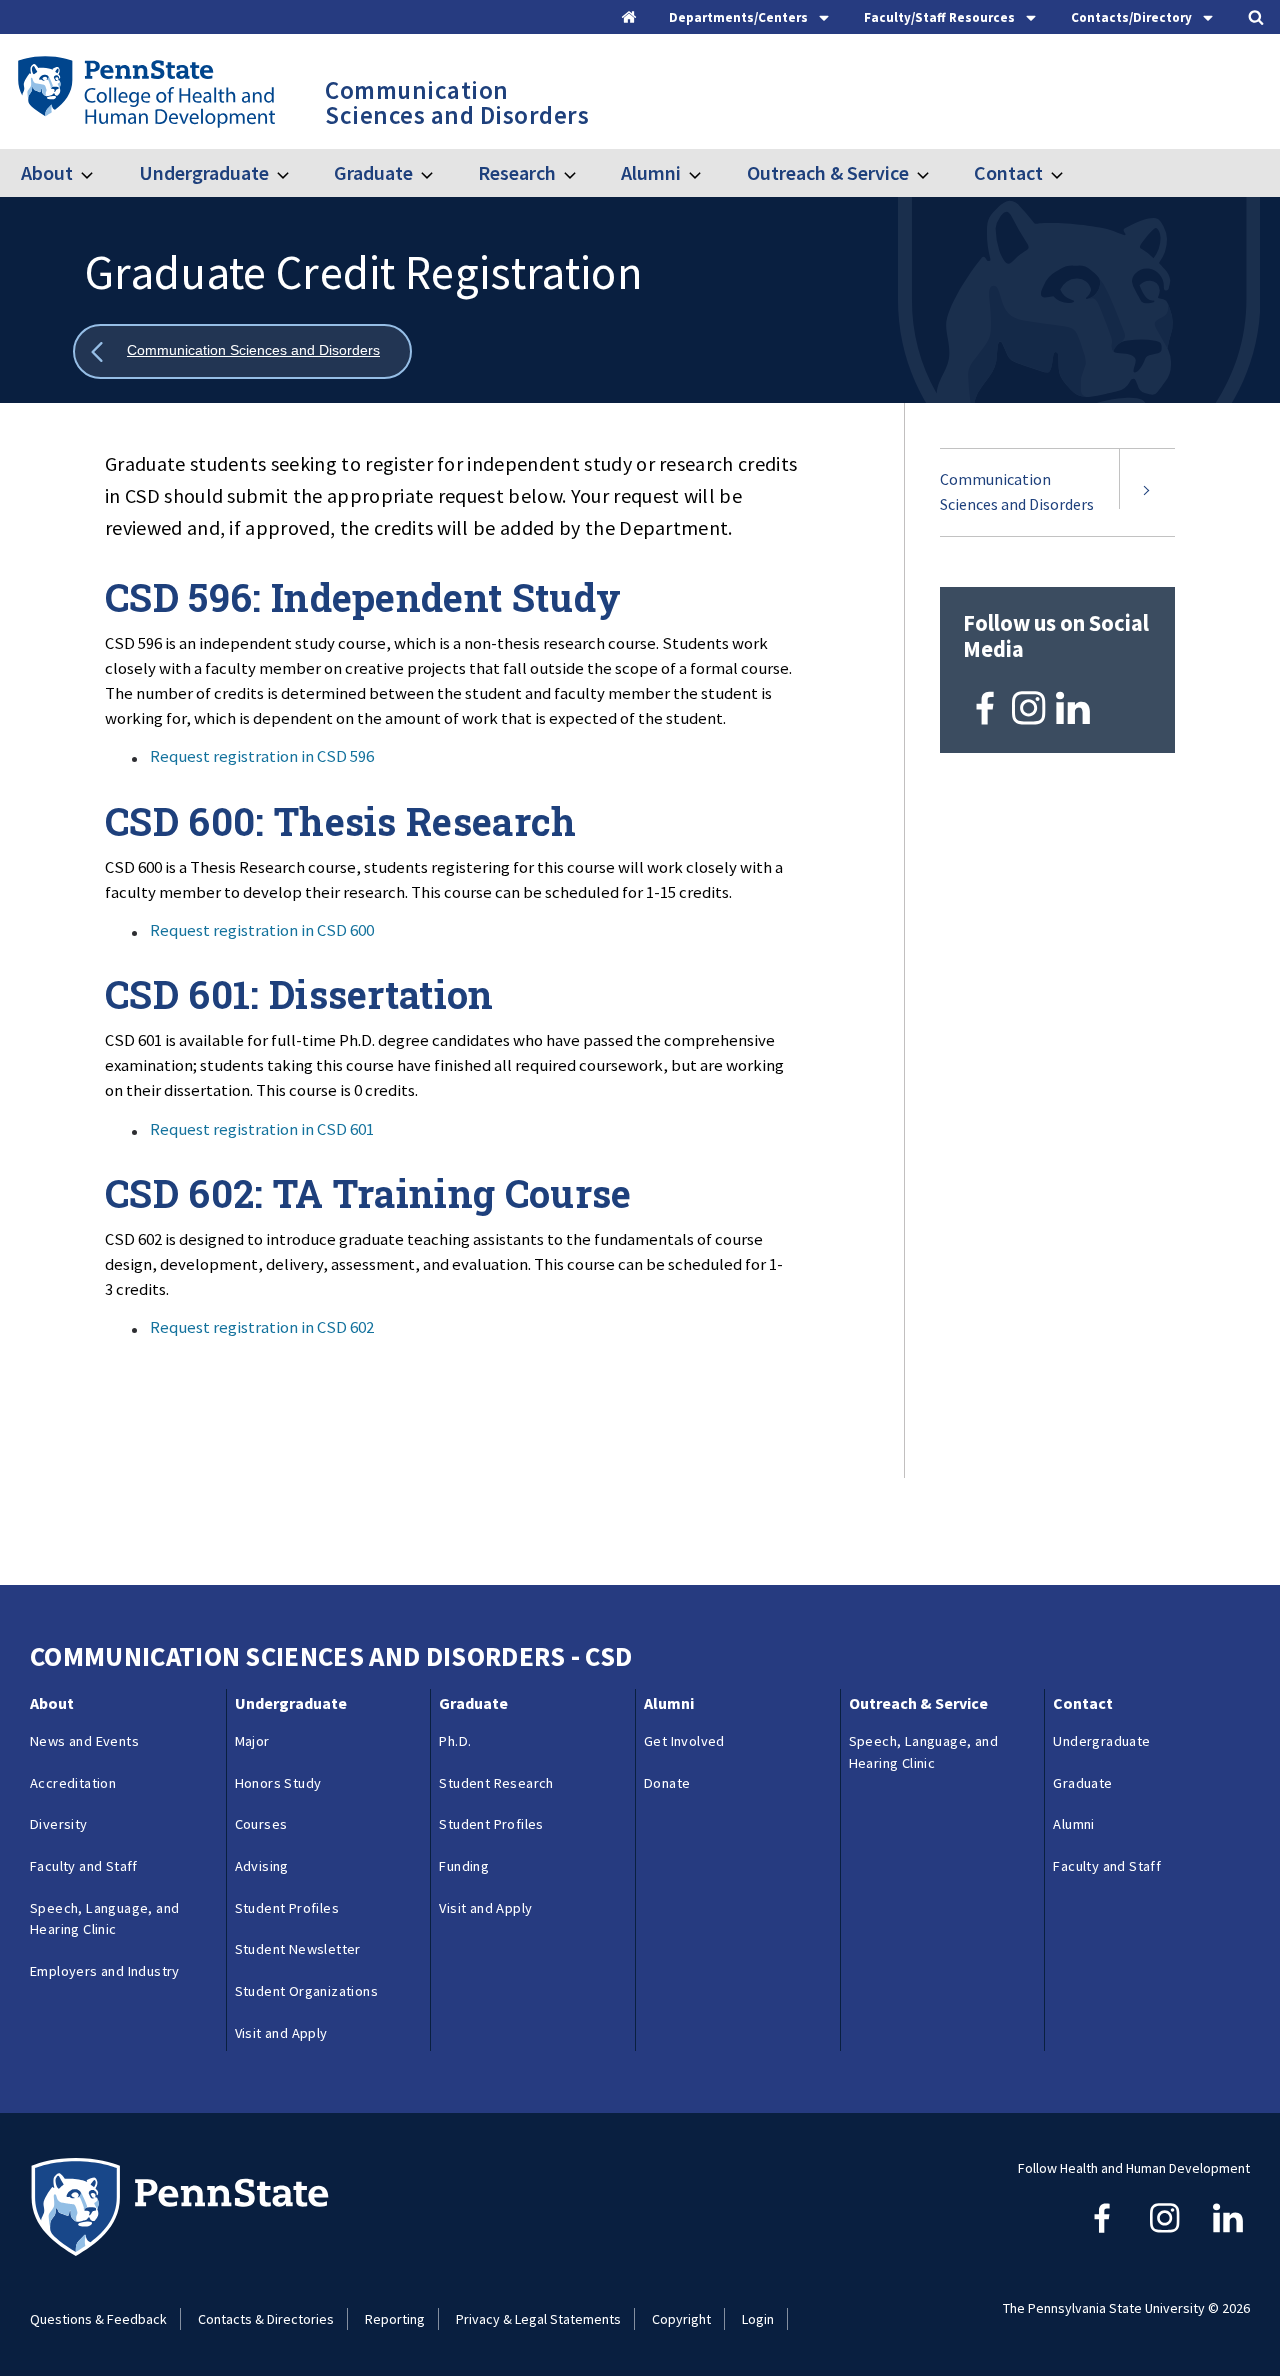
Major (252, 1741)
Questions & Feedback (98, 2319)
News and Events (84, 1741)
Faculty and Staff (84, 1866)
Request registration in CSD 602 (262, 1327)
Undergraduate (203, 172)
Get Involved (684, 1741)
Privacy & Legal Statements (538, 2319)
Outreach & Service (827, 172)
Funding (464, 1866)
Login (758, 2319)
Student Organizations (306, 1991)
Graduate (373, 172)
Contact (1008, 172)
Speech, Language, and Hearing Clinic (104, 1919)
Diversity (59, 1824)
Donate (667, 1783)
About (47, 172)
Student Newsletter (298, 1949)
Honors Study (278, 1783)
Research (517, 172)
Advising (262, 1866)
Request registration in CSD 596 (262, 756)
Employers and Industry (105, 1971)
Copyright (681, 2319)
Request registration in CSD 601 (262, 1129)
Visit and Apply (281, 2033)
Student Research (496, 1783)
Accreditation (73, 1783)
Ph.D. (455, 1741)
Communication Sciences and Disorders (1017, 492)
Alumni (651, 172)
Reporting (395, 2319)
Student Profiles (287, 1908)
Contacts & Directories (266, 2319)
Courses (261, 1824)
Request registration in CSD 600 (262, 930)
